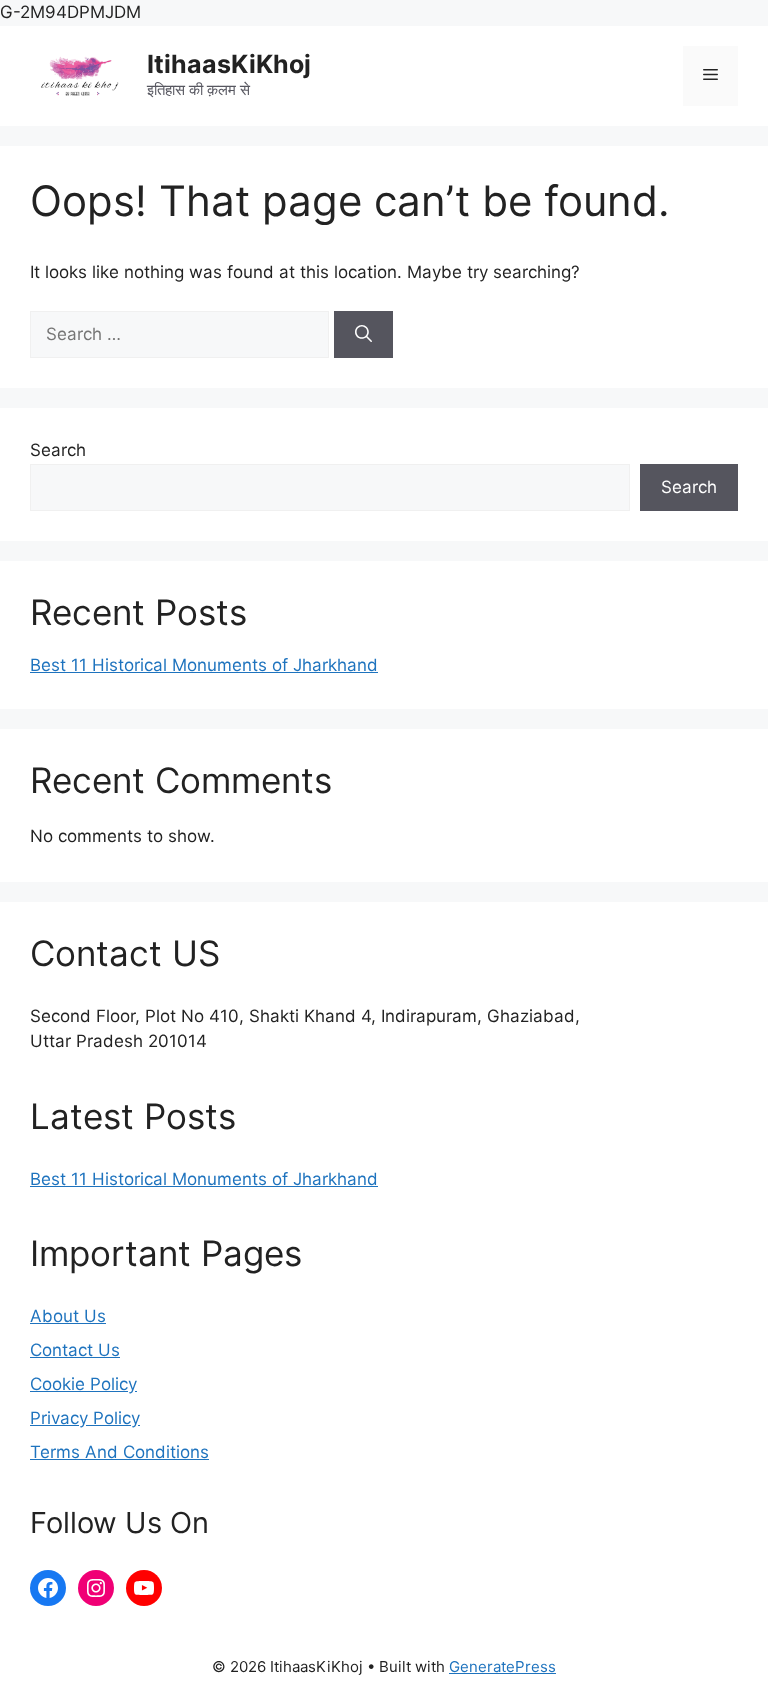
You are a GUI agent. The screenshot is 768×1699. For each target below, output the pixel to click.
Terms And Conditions (119, 1452)
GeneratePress (502, 1666)
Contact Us (75, 1350)
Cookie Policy (83, 1384)
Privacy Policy (85, 1418)
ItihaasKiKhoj (229, 64)
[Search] (363, 335)
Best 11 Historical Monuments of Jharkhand (204, 665)
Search (58, 450)
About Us (68, 1316)
